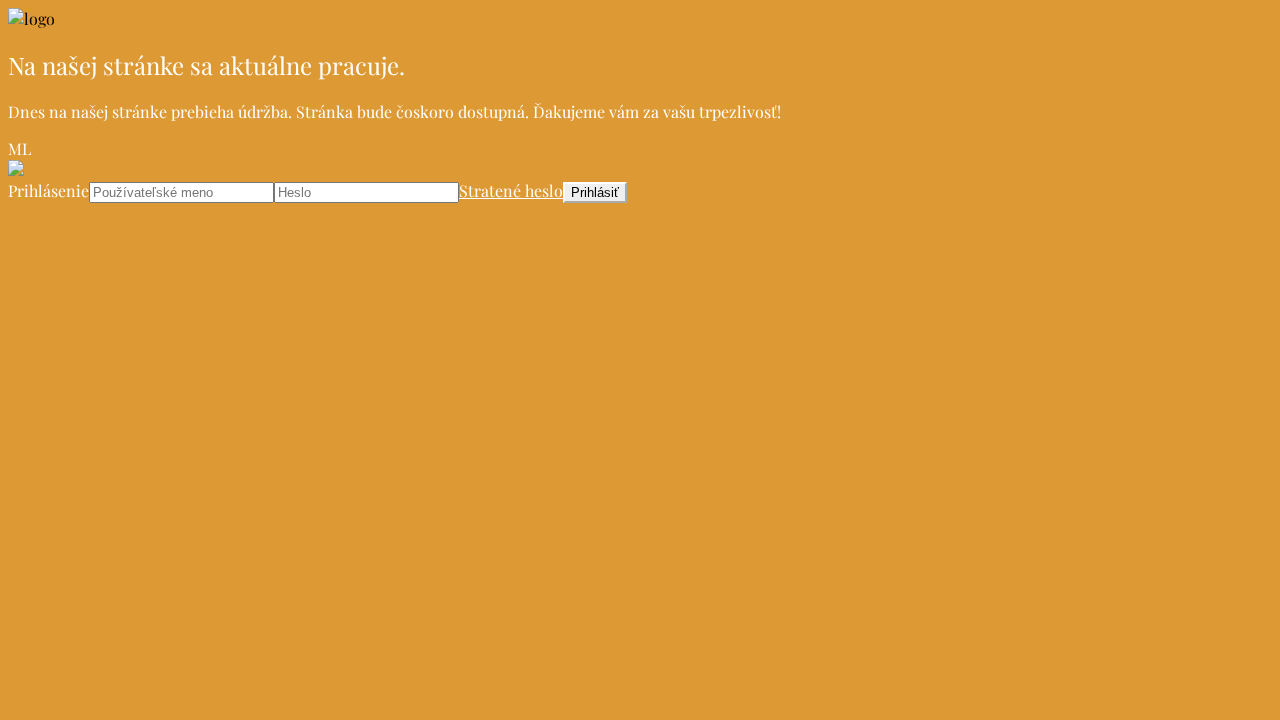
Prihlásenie (48, 190)
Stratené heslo (511, 190)
